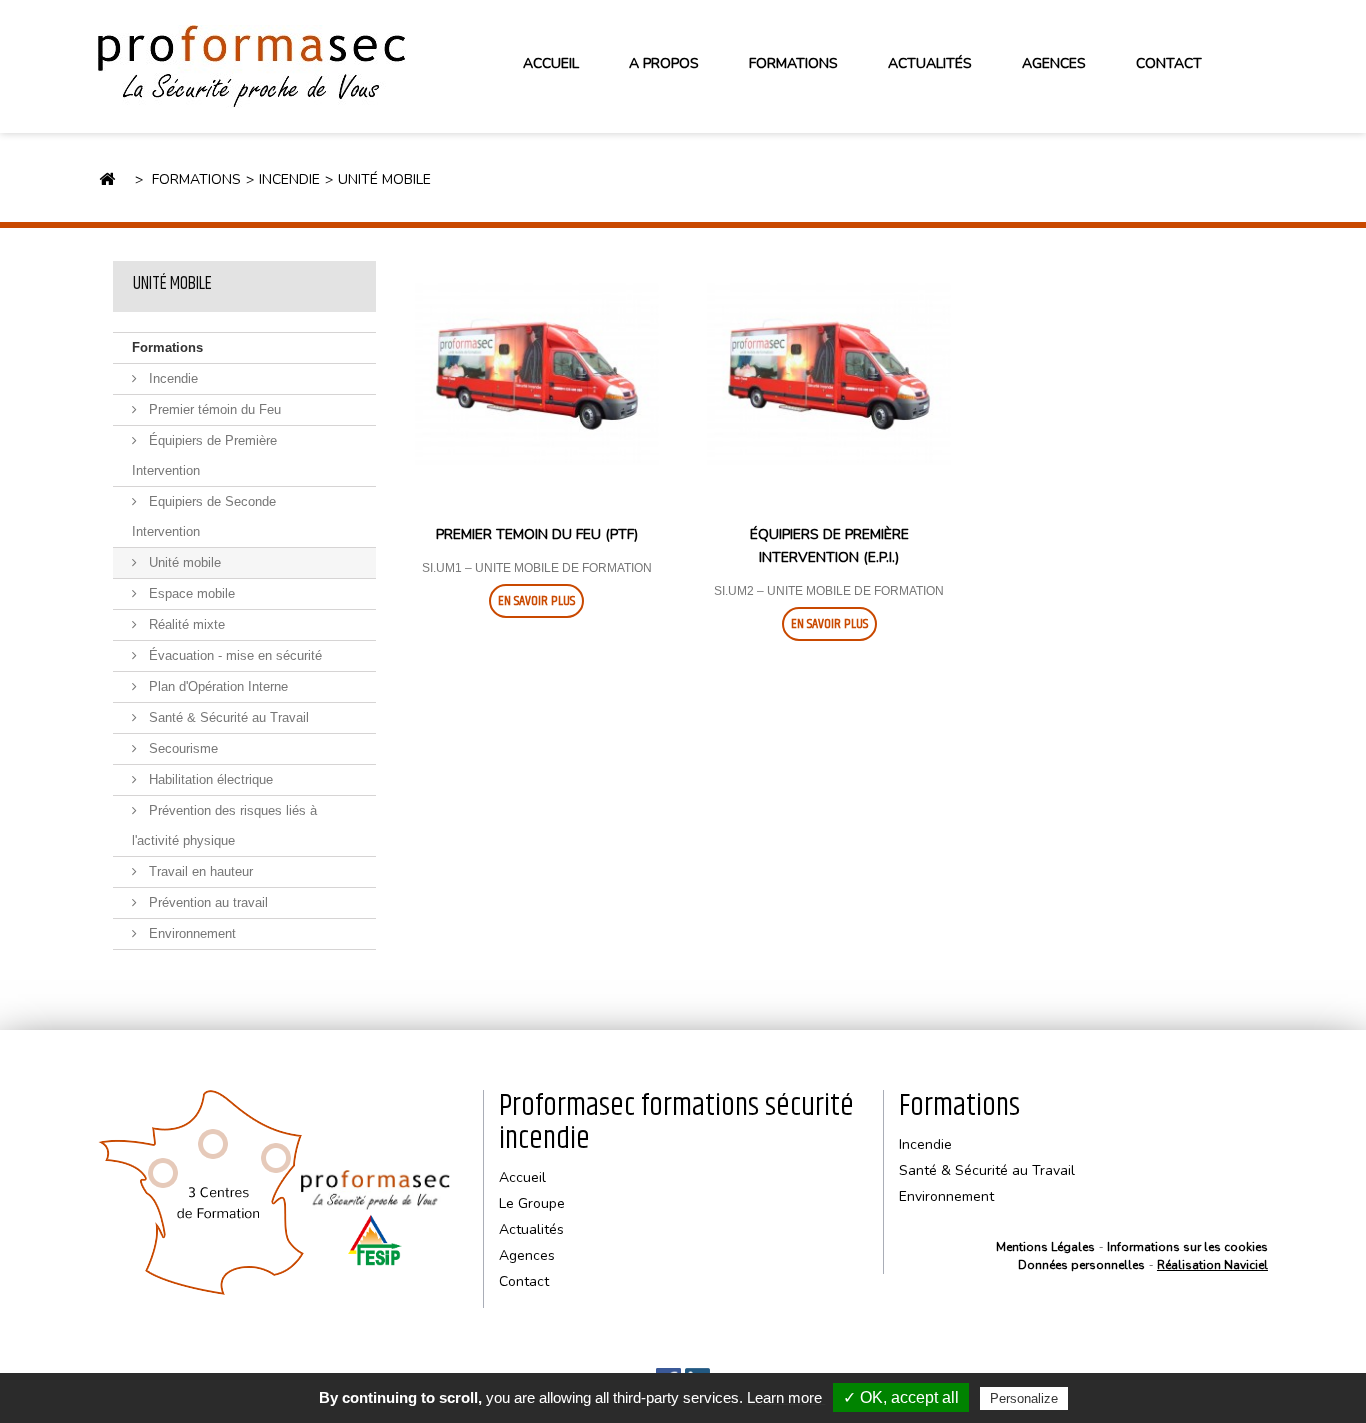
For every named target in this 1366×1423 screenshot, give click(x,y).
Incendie (171, 378)
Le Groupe (532, 1203)
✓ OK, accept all (901, 1397)
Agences (1054, 63)
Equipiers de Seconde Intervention (204, 516)
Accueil (551, 63)
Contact (1169, 63)
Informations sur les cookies (1187, 1247)
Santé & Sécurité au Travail (227, 717)
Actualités (930, 63)
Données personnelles (1081, 1265)
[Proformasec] (283, 66)
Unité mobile (172, 284)
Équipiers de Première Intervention (204, 455)
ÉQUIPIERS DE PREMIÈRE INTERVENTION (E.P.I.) (829, 546)
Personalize (1024, 1398)
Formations (167, 347)
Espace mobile (190, 593)
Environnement (190, 933)
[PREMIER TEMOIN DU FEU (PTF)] (537, 374)
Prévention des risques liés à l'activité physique (224, 825)
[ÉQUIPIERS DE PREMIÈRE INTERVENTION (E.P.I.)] (829, 374)
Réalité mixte (185, 624)
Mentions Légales (1045, 1247)
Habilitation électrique (209, 779)
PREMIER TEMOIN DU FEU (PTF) (537, 534)
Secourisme (181, 748)
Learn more (784, 1397)
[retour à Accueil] (107, 180)
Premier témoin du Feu (213, 409)
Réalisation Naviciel (1212, 1265)
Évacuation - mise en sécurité (233, 655)
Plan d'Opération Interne (216, 686)
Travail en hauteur (199, 871)
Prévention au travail (206, 902)
